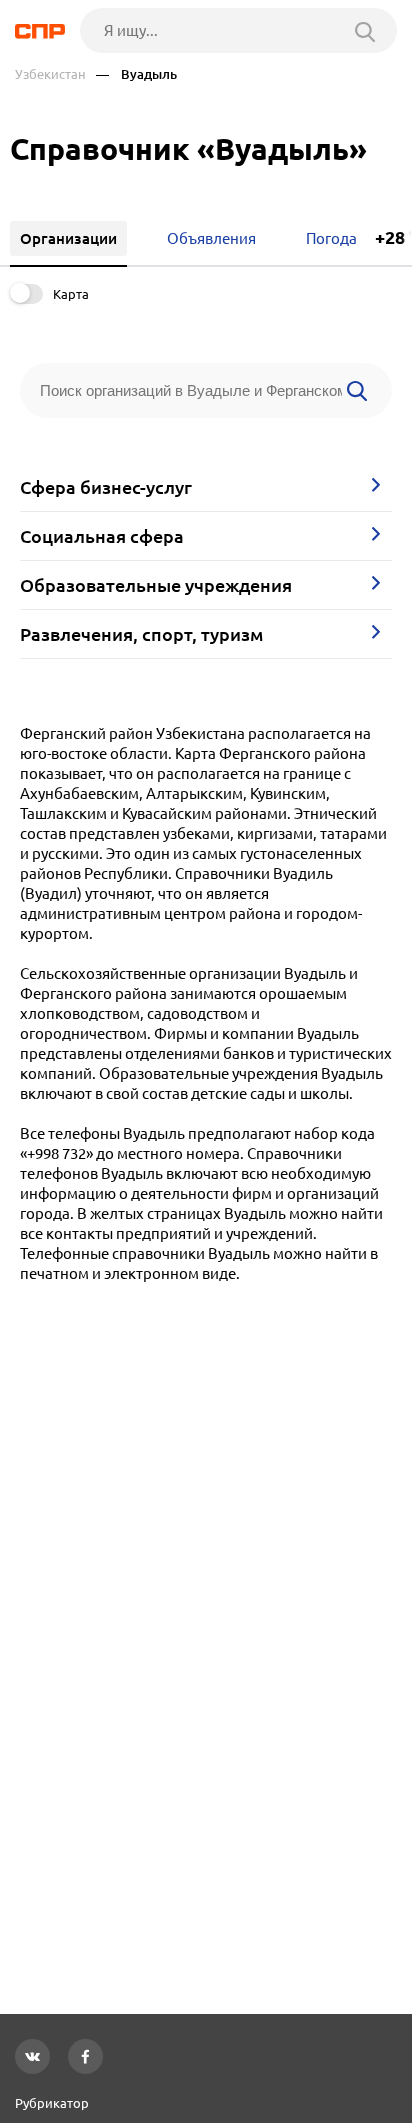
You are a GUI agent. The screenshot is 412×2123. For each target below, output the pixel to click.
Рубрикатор (52, 2103)
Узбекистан (50, 74)
